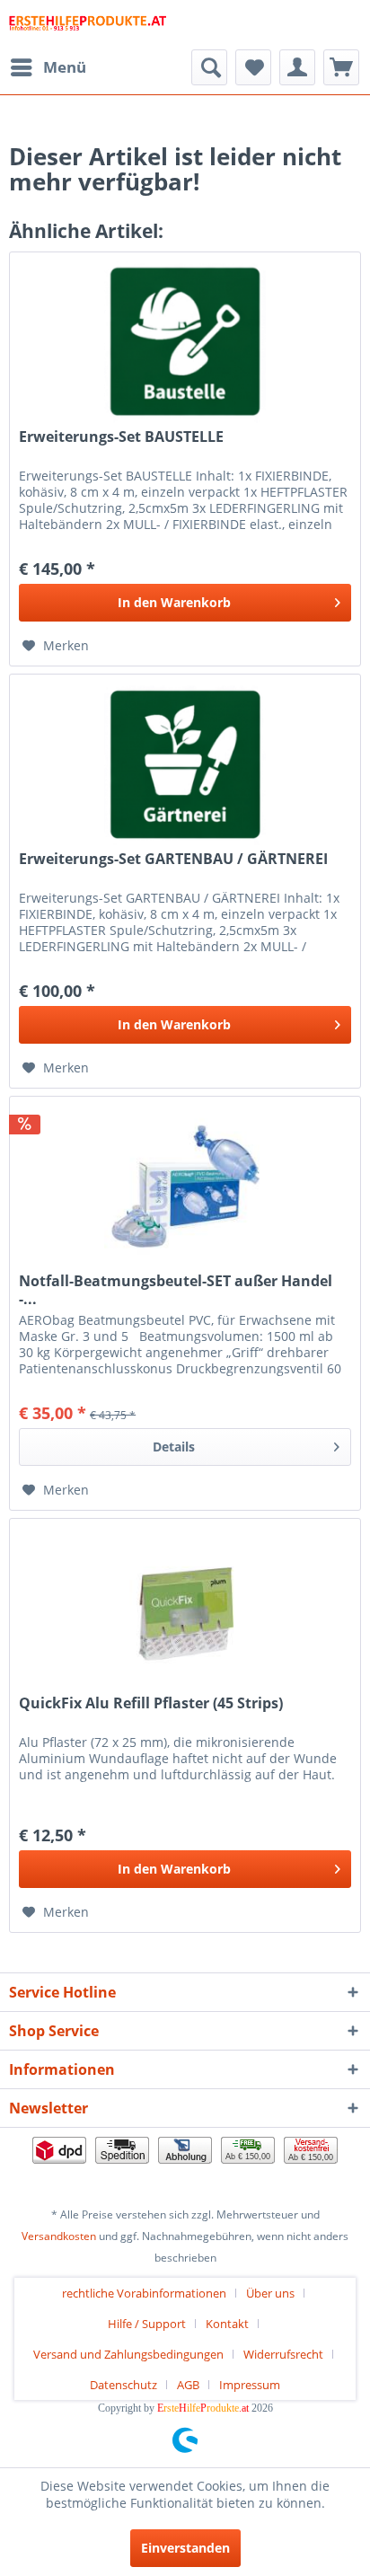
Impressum (250, 2385)
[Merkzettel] (253, 67)
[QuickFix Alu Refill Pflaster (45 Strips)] (185, 1609)
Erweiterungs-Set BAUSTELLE (121, 437)
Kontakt (227, 2324)
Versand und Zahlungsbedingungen (128, 2354)
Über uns (270, 2293)
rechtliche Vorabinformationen (144, 2293)
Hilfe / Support (147, 2324)
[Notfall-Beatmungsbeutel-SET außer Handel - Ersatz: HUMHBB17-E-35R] (185, 1187)
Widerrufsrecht (283, 2354)
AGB (188, 2385)
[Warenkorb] (341, 67)
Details (174, 1447)
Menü (65, 67)
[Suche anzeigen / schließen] (209, 67)
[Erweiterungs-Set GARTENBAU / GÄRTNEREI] (185, 764)
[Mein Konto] (297, 67)
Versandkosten (59, 2236)
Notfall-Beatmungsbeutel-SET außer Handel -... (176, 1290)
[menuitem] (48, 67)
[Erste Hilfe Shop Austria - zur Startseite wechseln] (88, 25)
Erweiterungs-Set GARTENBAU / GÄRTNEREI (173, 859)
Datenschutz (123, 2385)
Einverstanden (185, 2548)
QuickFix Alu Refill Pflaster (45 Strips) (151, 1703)
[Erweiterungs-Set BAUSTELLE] (185, 342)
